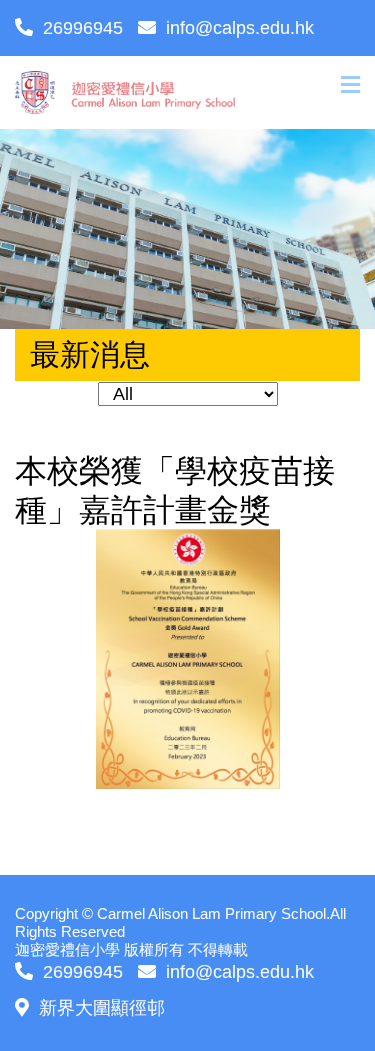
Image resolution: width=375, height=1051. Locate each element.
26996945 (83, 28)
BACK (333, 832)
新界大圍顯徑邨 (102, 1008)
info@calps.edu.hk (240, 28)
